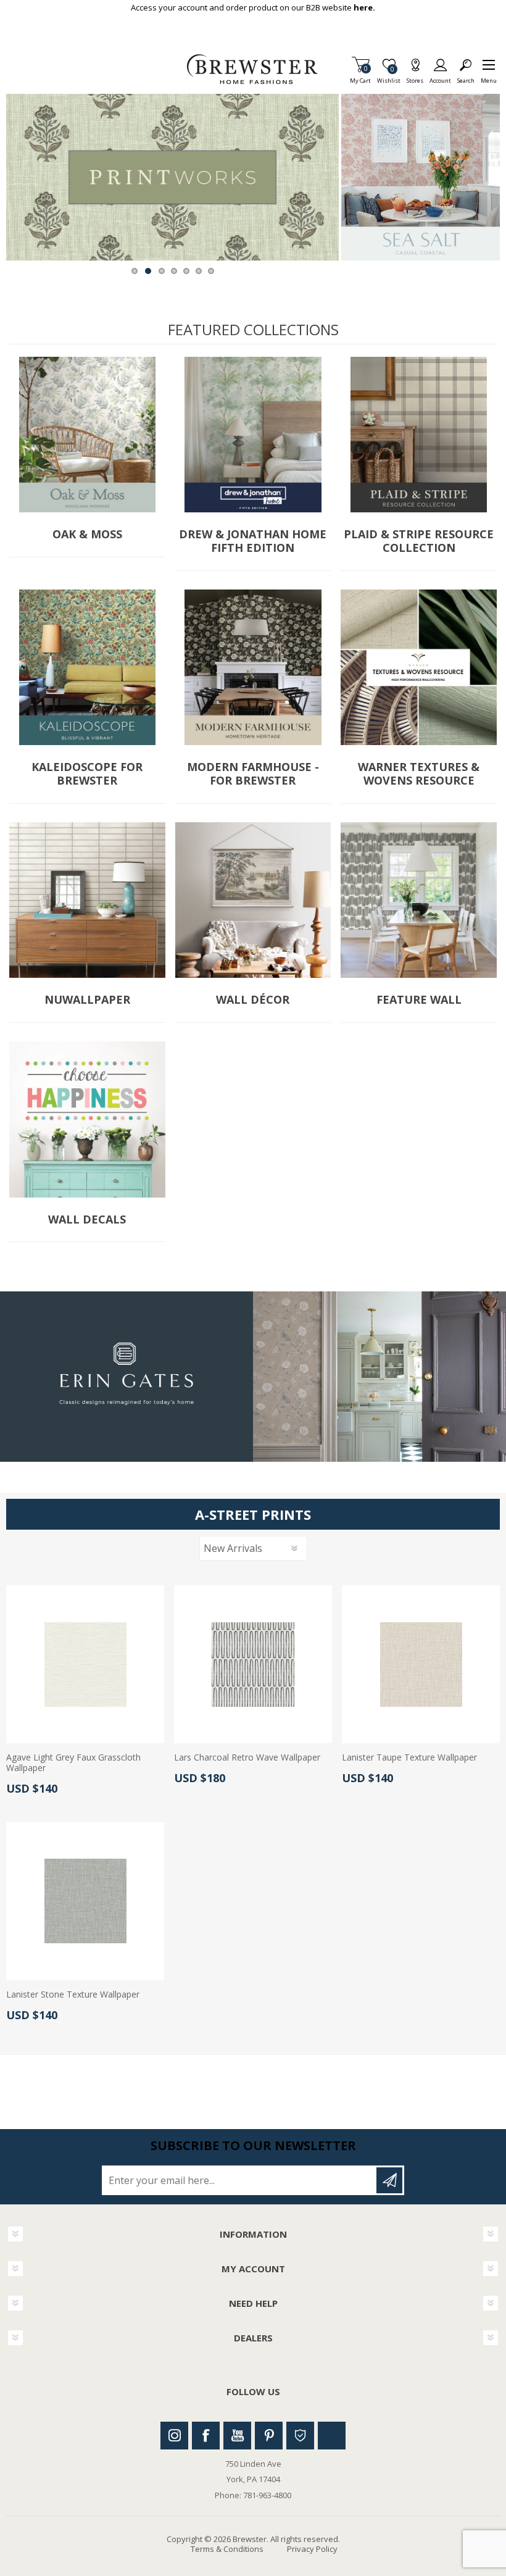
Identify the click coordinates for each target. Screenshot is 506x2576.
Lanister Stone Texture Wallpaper (73, 1995)
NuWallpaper (87, 1000)
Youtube (237, 2436)
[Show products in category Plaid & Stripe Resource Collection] (419, 435)
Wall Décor (253, 1000)
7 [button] (211, 271)
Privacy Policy (312, 2549)
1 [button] (135, 271)
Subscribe (389, 2180)
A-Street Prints (253, 1514)
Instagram (174, 2436)
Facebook (206, 2436)
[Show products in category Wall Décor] (253, 900)
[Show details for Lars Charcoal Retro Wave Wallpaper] (253, 1664)
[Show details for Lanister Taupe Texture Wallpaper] (421, 1664)
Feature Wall (419, 1000)
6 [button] (199, 271)
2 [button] (148, 271)
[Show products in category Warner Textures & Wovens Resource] (419, 668)
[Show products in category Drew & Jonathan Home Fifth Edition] (253, 435)
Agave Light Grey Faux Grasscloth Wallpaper (73, 1763)
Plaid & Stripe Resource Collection (419, 541)
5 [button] (186, 271)
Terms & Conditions (227, 2549)
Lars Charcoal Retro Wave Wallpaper (247, 1758)
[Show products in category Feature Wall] (419, 900)
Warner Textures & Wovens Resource (419, 774)
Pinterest (269, 2436)
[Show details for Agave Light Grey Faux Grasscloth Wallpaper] (85, 1664)
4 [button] (174, 271)
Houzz (300, 2436)
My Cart (360, 77)
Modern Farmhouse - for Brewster (253, 774)
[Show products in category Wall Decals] (87, 1119)
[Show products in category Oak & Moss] (87, 435)
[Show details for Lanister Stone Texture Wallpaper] (85, 1901)
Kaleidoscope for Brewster (87, 774)
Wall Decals (87, 1220)
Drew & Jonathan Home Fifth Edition (253, 541)
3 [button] (162, 271)
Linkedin (332, 2436)
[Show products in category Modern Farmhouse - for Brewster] (253, 668)
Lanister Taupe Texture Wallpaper (409, 1758)
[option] (172, 177)
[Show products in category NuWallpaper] (87, 900)
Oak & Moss (87, 535)
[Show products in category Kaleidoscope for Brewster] (87, 668)
